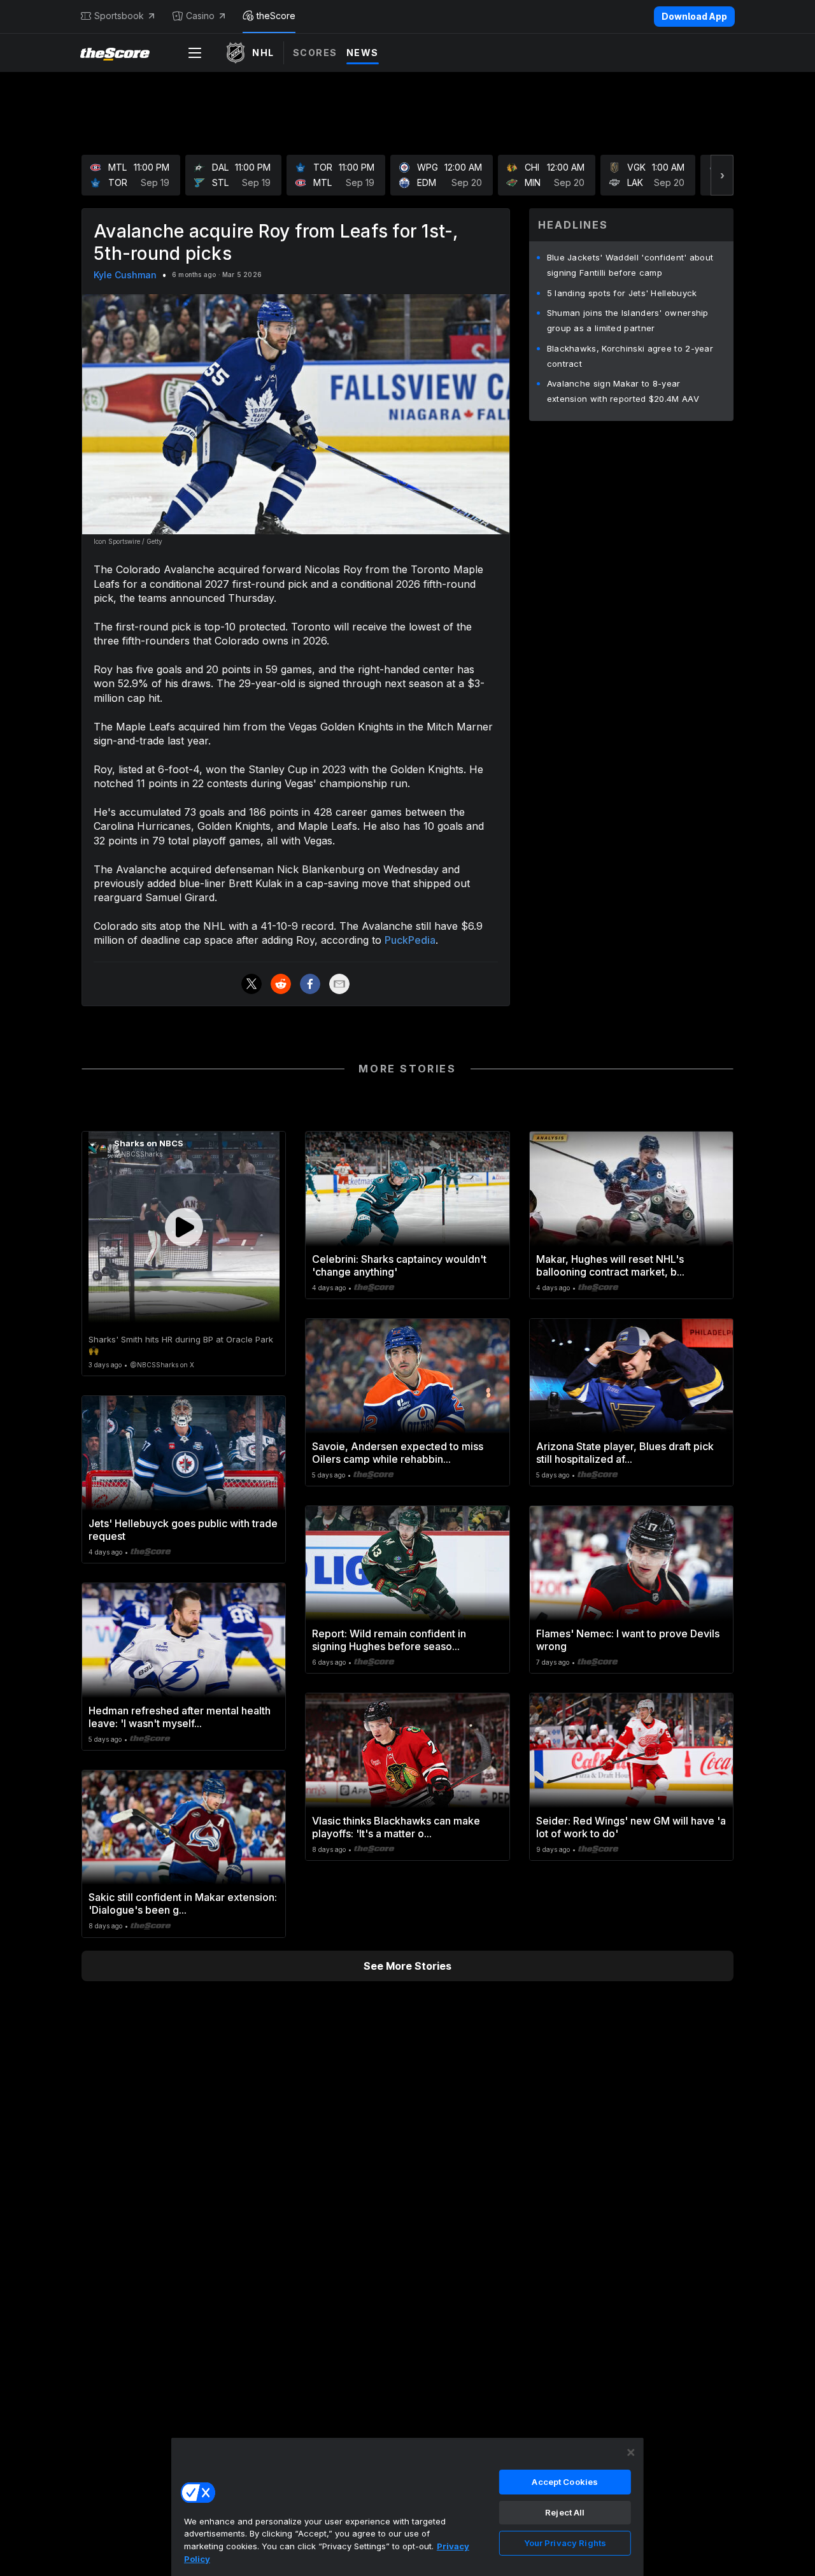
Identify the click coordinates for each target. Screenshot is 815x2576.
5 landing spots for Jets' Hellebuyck (622, 293)
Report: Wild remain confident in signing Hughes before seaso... (389, 1640)
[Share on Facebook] (310, 984)
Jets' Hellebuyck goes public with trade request (183, 1530)
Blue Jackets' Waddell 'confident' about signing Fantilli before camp (630, 265)
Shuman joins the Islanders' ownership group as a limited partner (628, 320)
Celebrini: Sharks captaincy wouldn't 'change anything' (399, 1265)
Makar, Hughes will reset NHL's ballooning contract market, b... (610, 1265)
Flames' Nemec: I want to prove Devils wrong (628, 1640)
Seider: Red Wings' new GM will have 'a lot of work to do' (631, 1827)
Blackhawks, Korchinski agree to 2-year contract (630, 356)
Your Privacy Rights (565, 2543)
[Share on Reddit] (281, 984)
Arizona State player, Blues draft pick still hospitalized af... (625, 1453)
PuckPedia (410, 940)
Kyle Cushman (125, 275)
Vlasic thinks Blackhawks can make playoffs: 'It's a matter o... (396, 1827)
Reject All (565, 2512)
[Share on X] (252, 984)
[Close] (631, 2452)
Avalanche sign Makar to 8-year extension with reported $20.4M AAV (623, 391)
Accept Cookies (565, 2482)
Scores (315, 53)
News (363, 53)
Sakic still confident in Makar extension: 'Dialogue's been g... (183, 1904)
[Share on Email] (339, 984)
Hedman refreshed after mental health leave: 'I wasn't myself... (180, 1717)
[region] (407, 2507)
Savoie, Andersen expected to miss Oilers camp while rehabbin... (398, 1453)
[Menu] (195, 53)
